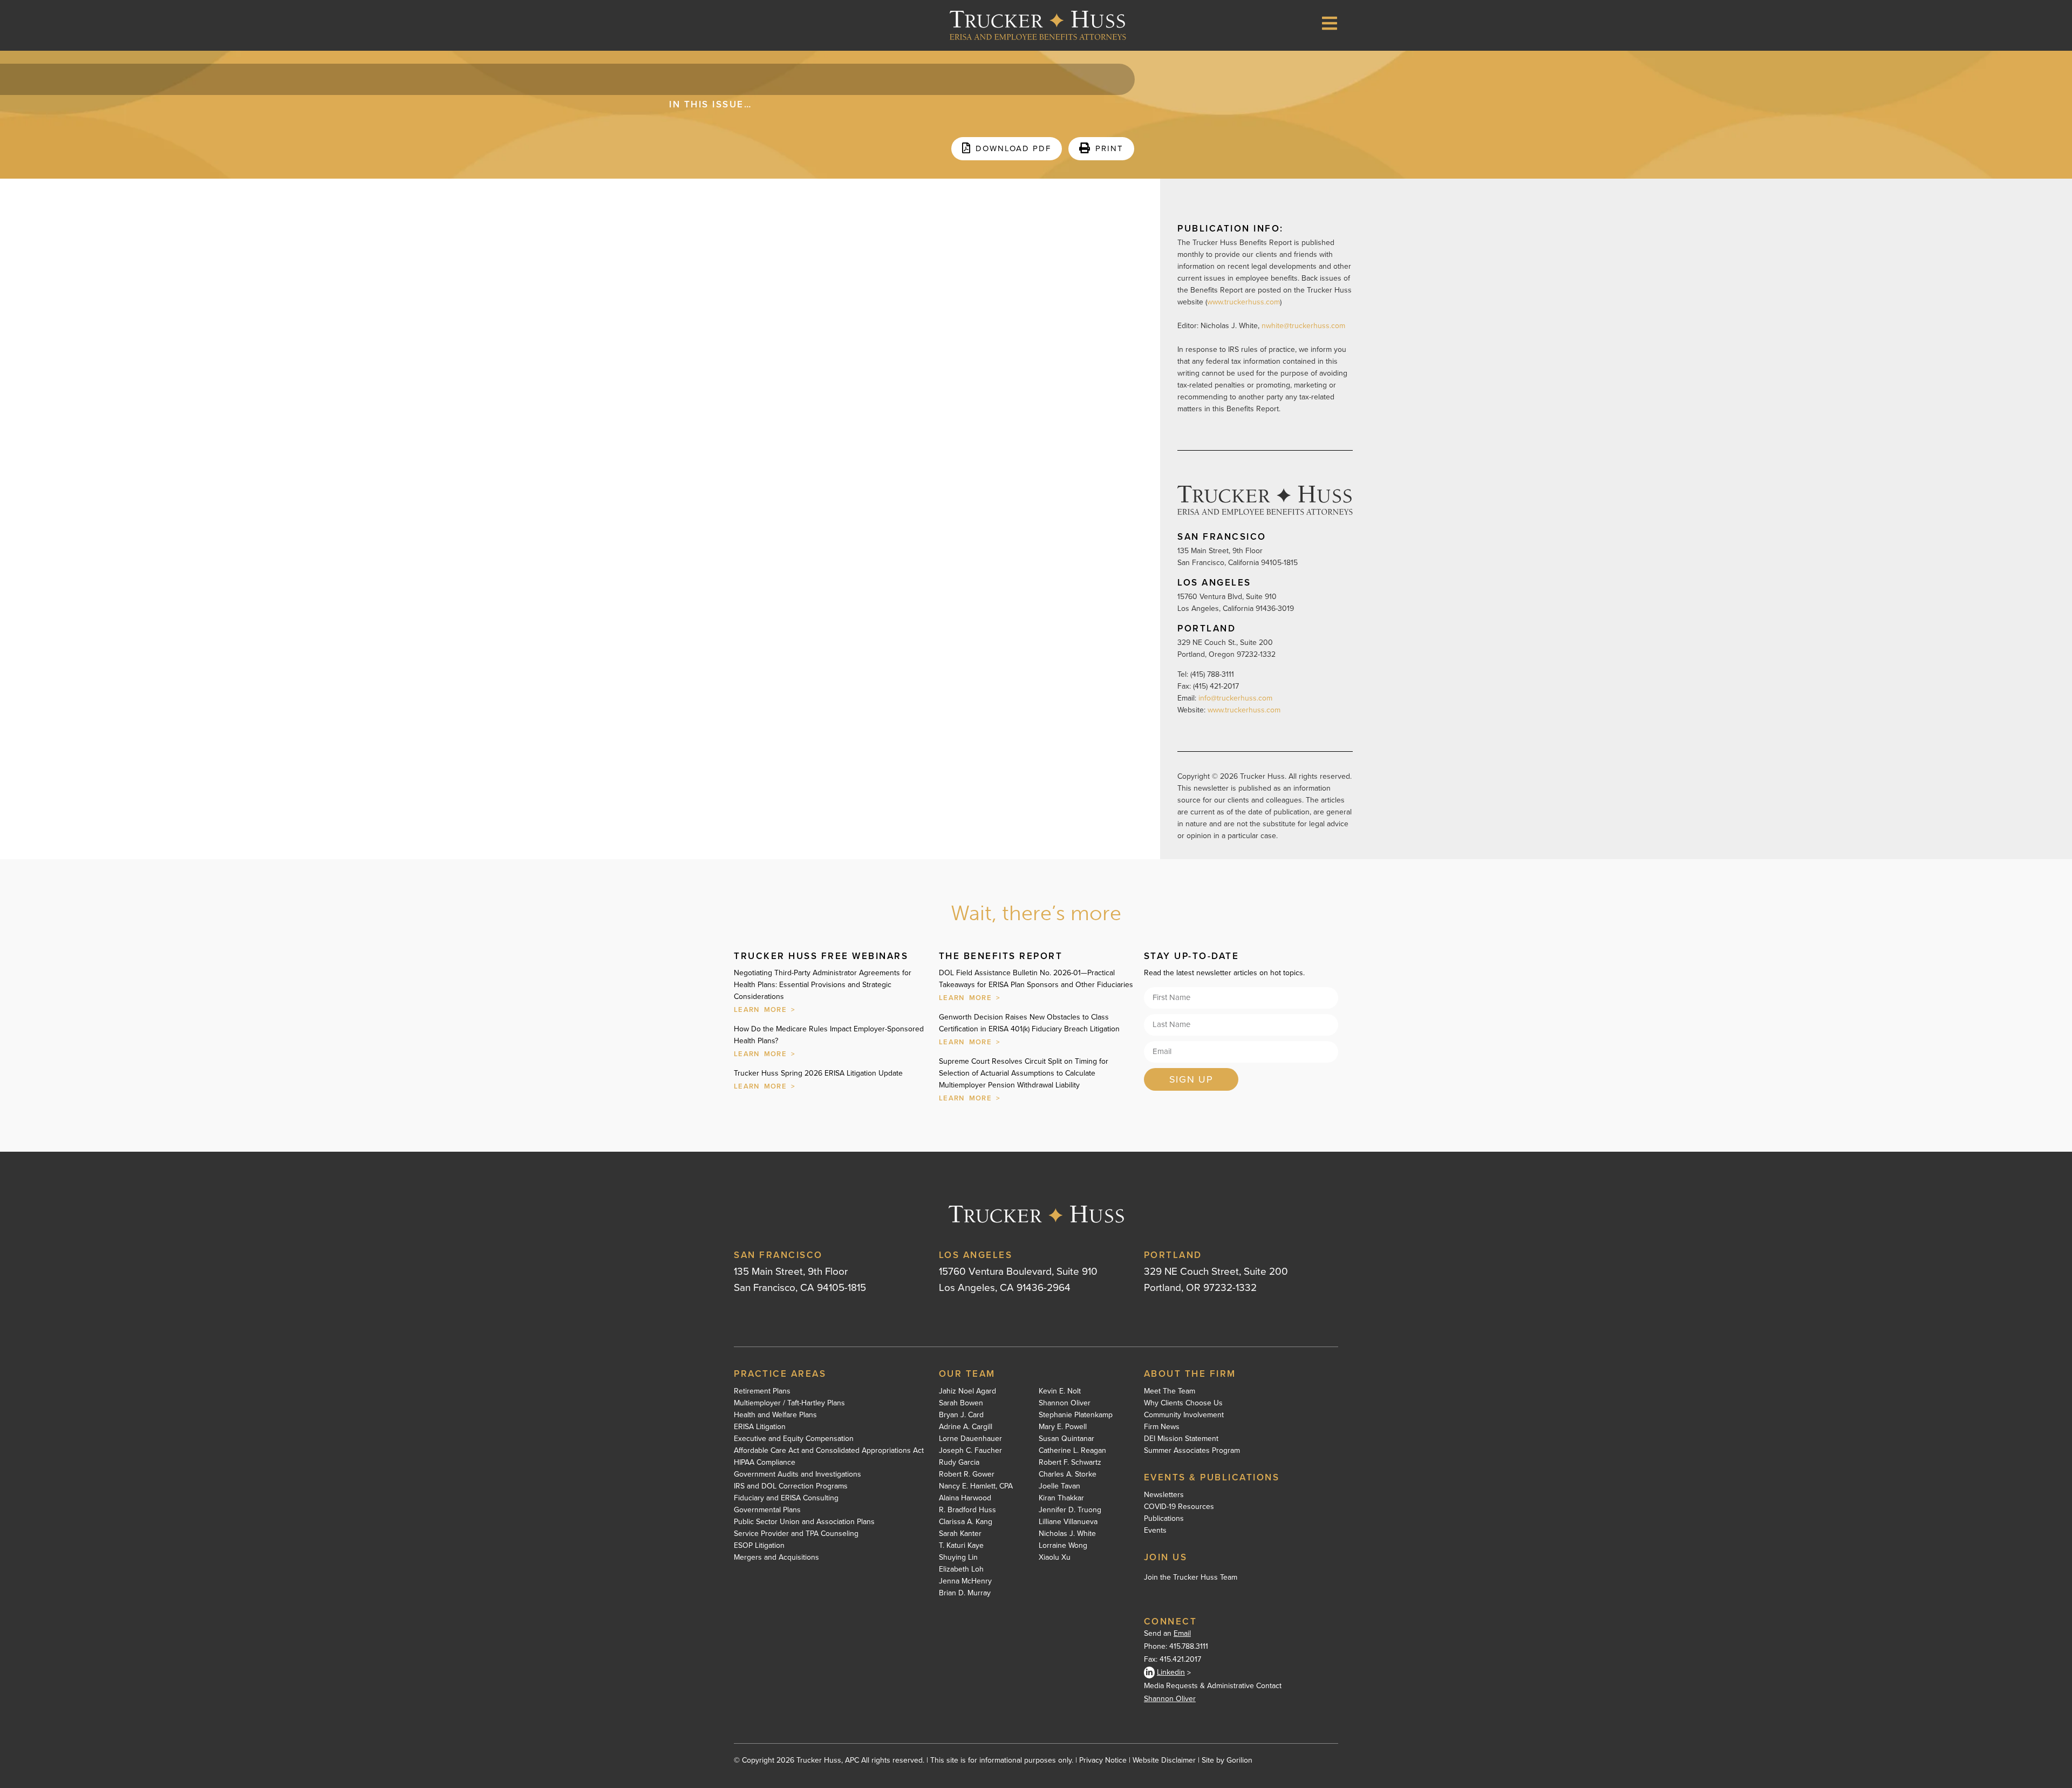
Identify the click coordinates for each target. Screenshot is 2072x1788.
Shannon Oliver (1065, 1403)
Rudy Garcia (959, 1463)
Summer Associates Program (1192, 1451)
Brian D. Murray (965, 1593)
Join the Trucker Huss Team (1191, 1577)
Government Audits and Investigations (798, 1474)
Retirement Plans (762, 1391)
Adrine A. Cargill (966, 1427)
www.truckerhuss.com (1243, 302)
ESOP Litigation (759, 1546)
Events (1155, 1531)
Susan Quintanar (1066, 1439)
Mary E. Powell (1063, 1427)
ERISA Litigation (760, 1427)
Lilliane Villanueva (1068, 1522)
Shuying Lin (958, 1558)
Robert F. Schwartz (1070, 1463)
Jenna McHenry (965, 1581)
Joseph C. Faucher (970, 1451)
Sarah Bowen (961, 1403)
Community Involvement (1184, 1415)
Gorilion (1239, 1760)
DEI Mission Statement (1181, 1439)
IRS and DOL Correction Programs (791, 1486)
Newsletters (1164, 1495)
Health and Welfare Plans (775, 1415)
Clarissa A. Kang (966, 1522)
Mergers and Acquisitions (776, 1558)
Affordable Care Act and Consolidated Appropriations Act (829, 1451)
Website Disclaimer (1164, 1760)
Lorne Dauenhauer (970, 1439)
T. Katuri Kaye (961, 1546)
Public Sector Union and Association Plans (804, 1522)
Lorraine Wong (1063, 1546)
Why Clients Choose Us (1183, 1403)
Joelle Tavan (1059, 1486)
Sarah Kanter (960, 1534)
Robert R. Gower (967, 1474)
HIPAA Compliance (765, 1463)
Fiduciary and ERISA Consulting (786, 1498)
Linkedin (1171, 1672)
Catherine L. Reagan (1072, 1451)
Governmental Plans (767, 1510)
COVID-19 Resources (1179, 1507)
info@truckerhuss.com (1236, 698)
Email (1182, 1633)
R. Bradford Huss (967, 1510)
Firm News (1162, 1427)
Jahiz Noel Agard (967, 1391)
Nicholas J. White (1067, 1534)
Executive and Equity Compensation (794, 1439)
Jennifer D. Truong (1070, 1510)
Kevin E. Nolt (1060, 1391)
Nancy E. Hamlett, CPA (976, 1486)
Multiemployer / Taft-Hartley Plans (789, 1403)
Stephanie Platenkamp (1076, 1415)
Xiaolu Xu (1055, 1558)
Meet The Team (1170, 1391)
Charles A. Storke (1068, 1474)
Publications (1164, 1519)
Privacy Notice (1103, 1760)
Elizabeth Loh (961, 1569)
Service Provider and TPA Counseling (796, 1534)
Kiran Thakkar (1061, 1498)
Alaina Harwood (965, 1498)
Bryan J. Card (961, 1415)
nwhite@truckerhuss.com (1303, 326)
